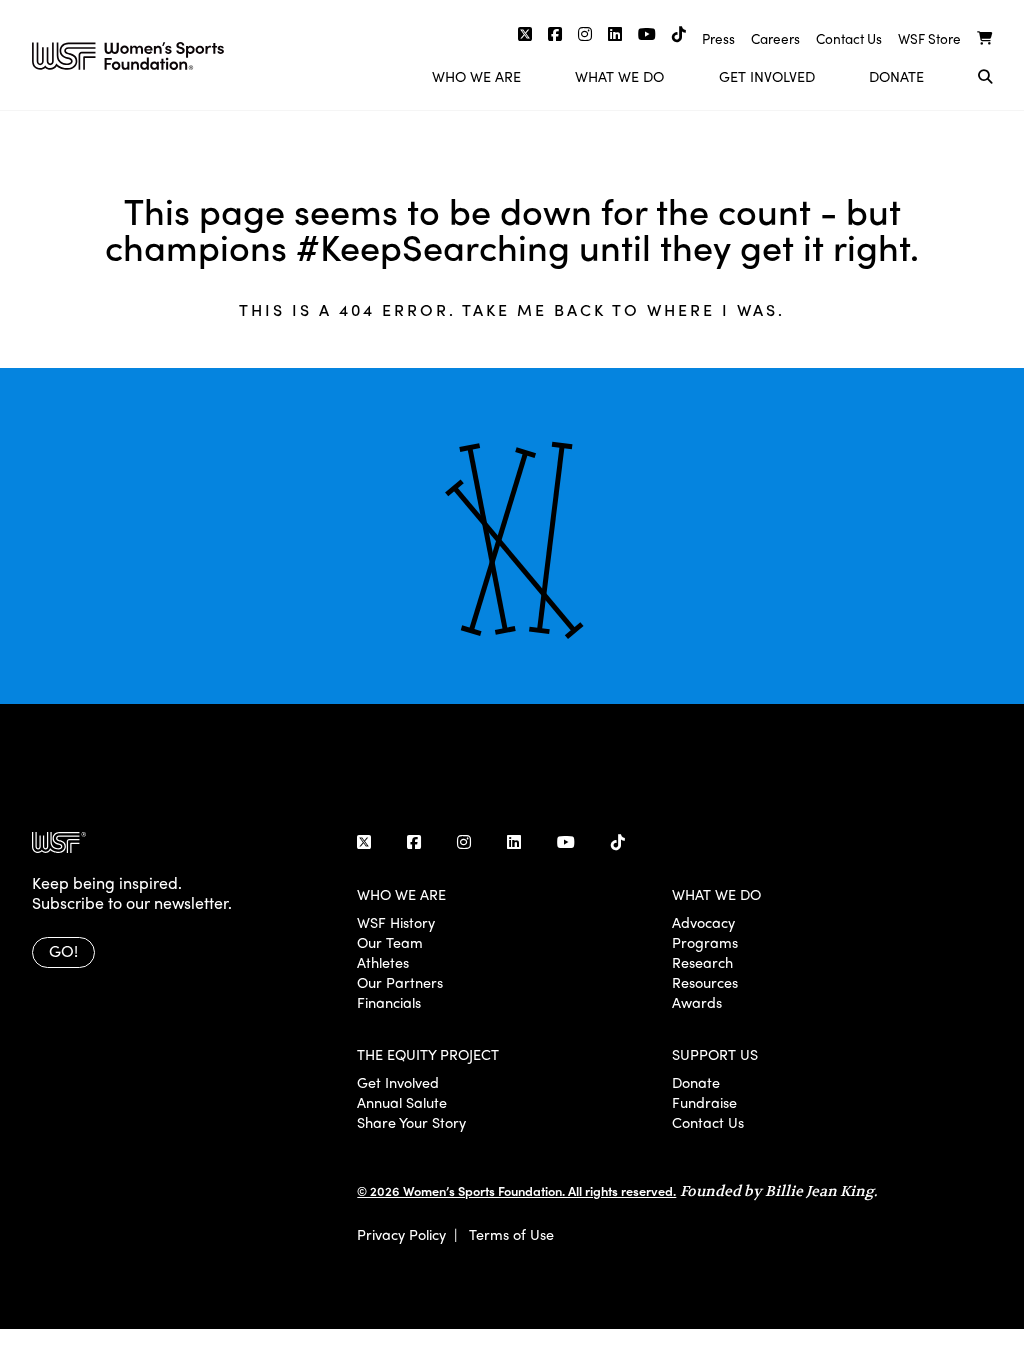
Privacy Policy (401, 1234)
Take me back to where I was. (623, 309)
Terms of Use (511, 1234)
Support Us (715, 1054)
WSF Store (929, 38)
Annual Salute (402, 1102)
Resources (705, 982)
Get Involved (767, 76)
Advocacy (703, 922)
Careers (775, 38)
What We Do (619, 76)
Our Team (390, 942)
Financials (389, 1002)
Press (718, 38)
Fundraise (704, 1102)
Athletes (383, 962)
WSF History (396, 922)
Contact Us (849, 38)
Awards (697, 1002)
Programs (705, 942)
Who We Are (476, 76)
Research (702, 962)
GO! (63, 950)
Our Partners (400, 982)
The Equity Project (428, 1054)
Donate (896, 76)
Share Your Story (411, 1122)
